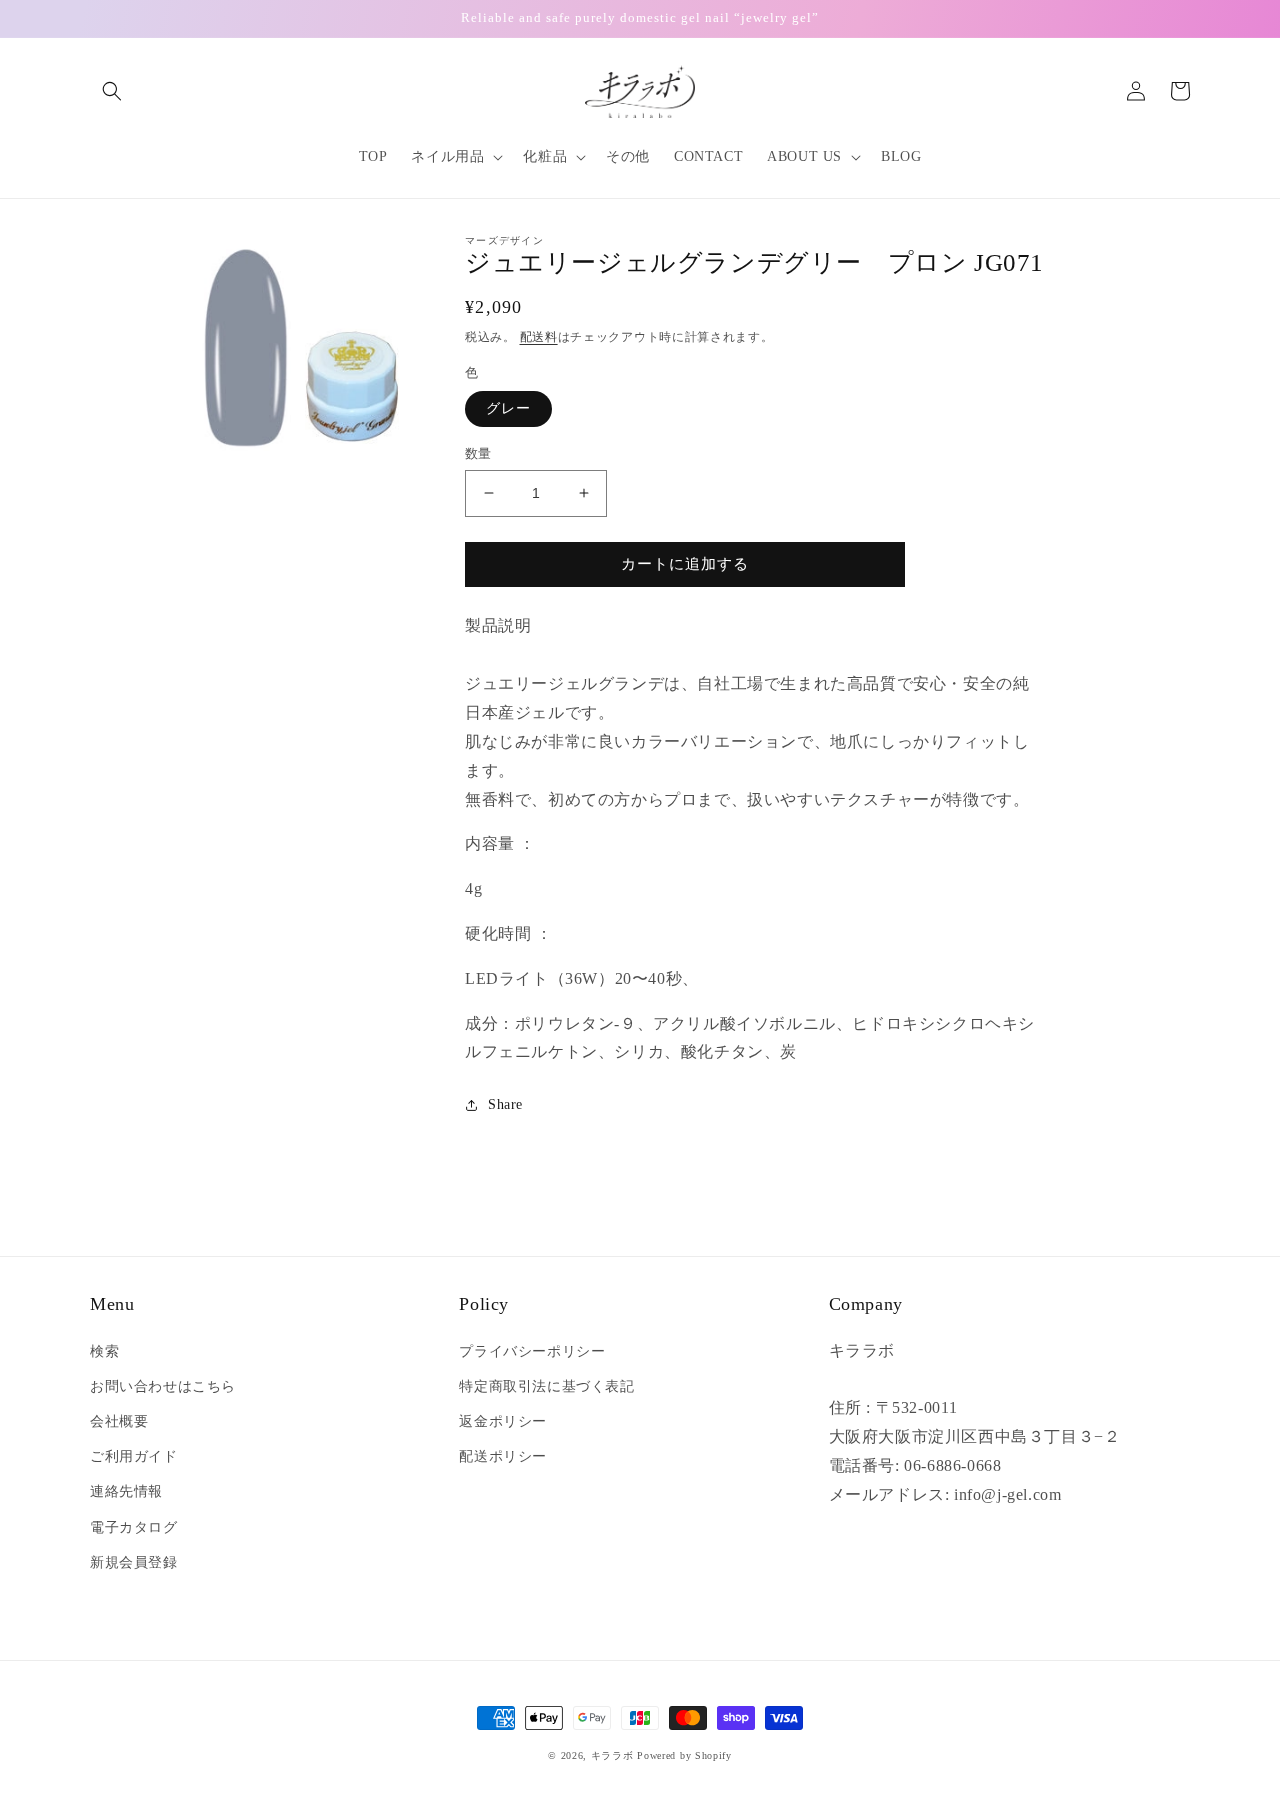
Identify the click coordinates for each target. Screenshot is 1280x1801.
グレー (508, 408)
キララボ (612, 1755)
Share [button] (505, 1104)
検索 (104, 1351)
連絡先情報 (126, 1491)
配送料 (539, 337)
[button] (112, 91)
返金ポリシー (503, 1421)
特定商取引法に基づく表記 (546, 1386)
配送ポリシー (503, 1456)
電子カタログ (134, 1527)
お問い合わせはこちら (163, 1386)
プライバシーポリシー (532, 1351)
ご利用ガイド (134, 1456)
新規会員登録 (134, 1562)
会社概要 (119, 1421)
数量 (478, 453)
